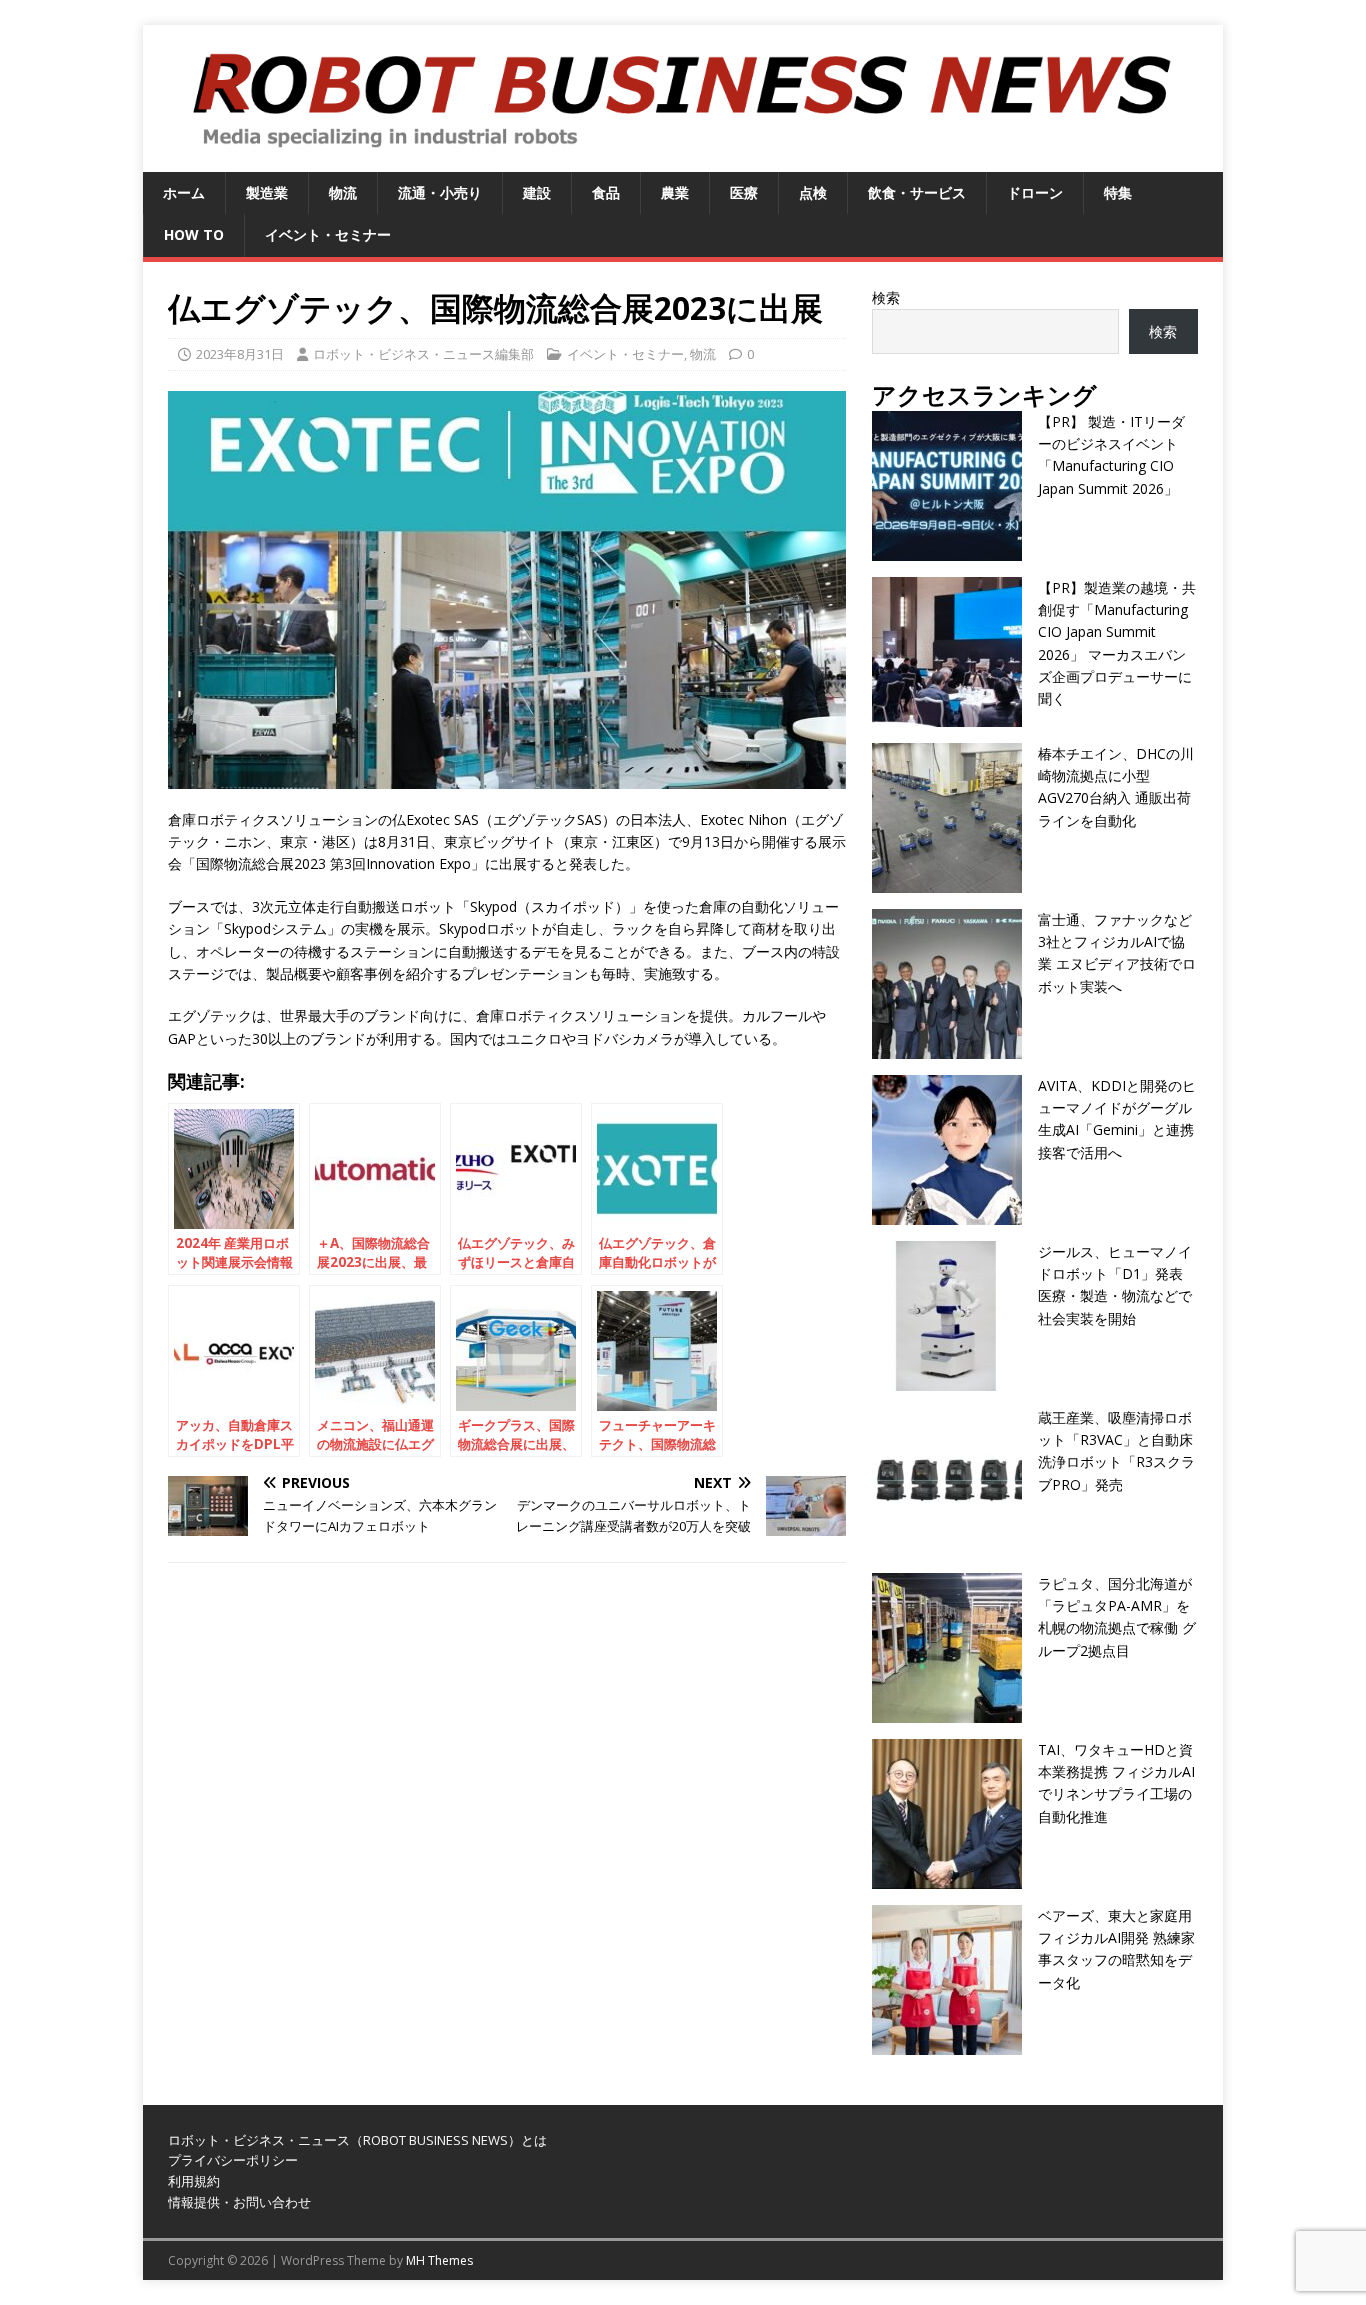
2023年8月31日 (240, 354)
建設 (537, 192)
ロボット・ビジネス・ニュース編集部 (423, 354)
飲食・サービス (917, 192)
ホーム (184, 192)
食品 (606, 192)
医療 (744, 192)
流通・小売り (440, 192)
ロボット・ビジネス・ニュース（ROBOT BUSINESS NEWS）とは (357, 2140)
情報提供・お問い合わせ (239, 2202)
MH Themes (439, 2260)
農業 (675, 192)
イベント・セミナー (328, 234)
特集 (1118, 192)
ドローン (1035, 192)
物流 (343, 192)
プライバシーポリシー (233, 2160)
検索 (886, 297)
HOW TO (194, 234)
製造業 (267, 192)
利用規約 (194, 2181)
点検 (813, 192)
